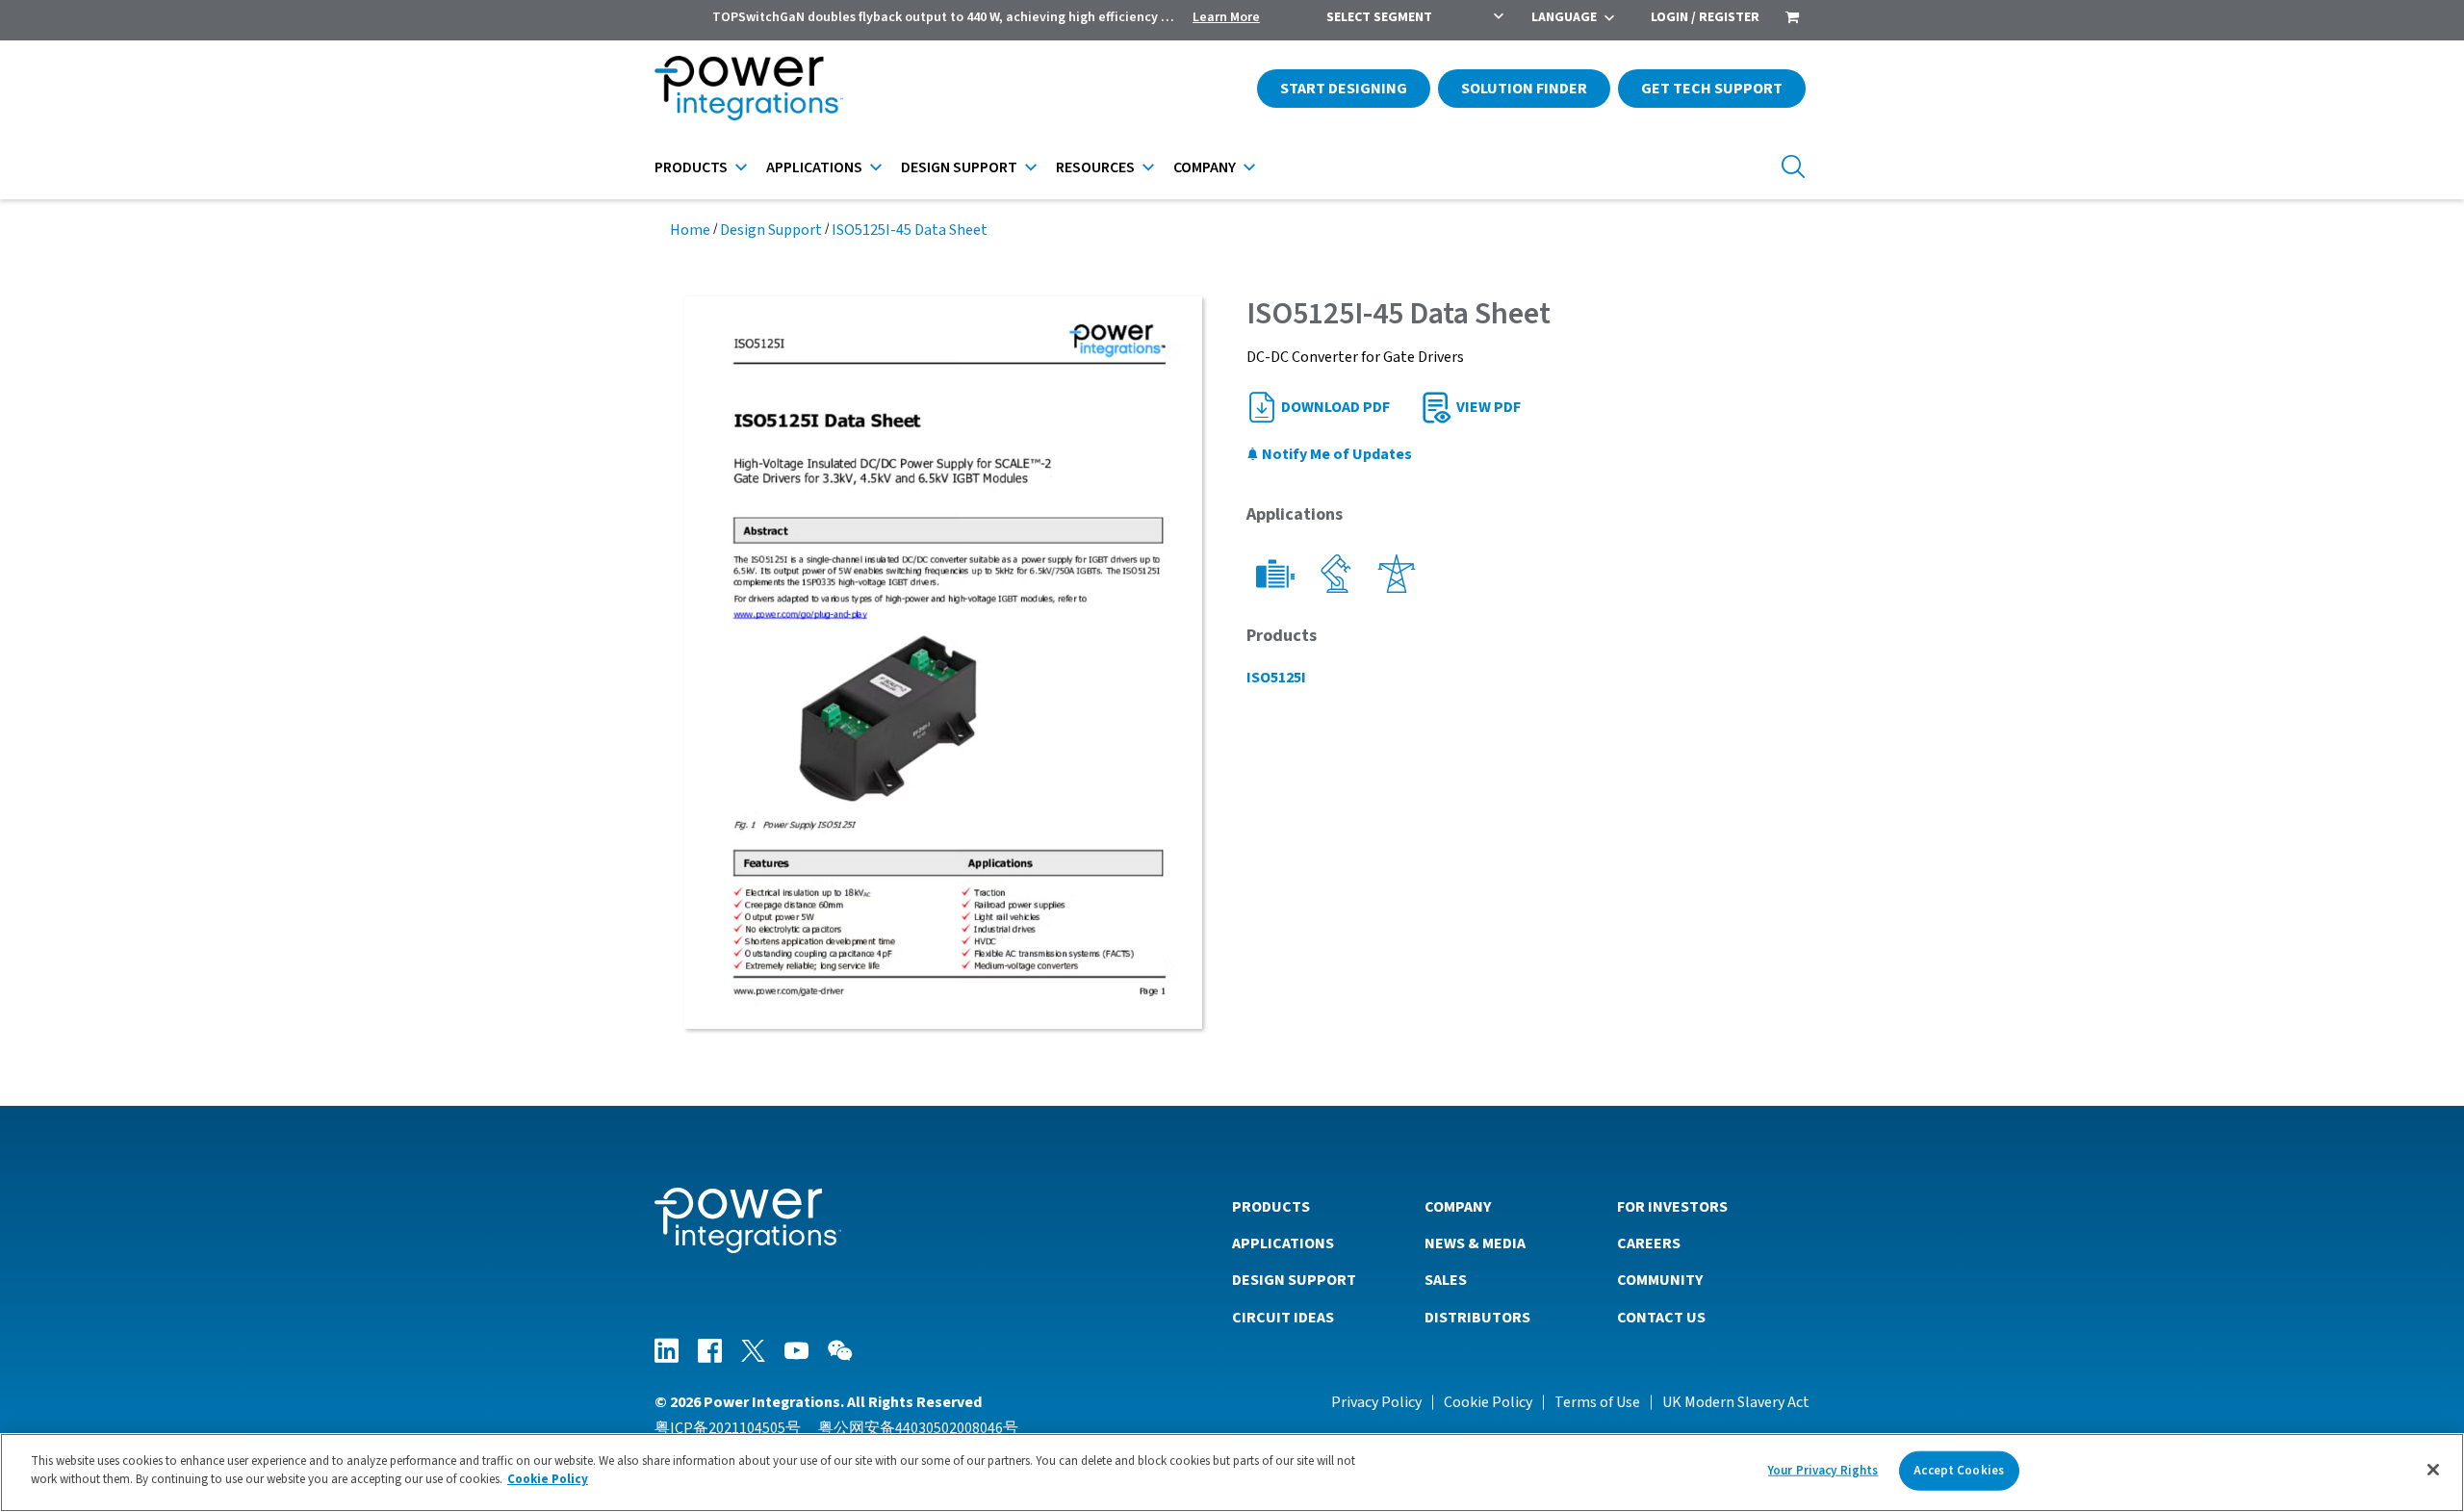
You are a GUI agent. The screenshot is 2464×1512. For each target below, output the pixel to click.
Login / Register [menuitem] (1705, 17)
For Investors (1672, 1207)
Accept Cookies (1959, 1471)
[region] (1232, 1473)
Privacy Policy (1376, 1402)
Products (691, 167)
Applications (814, 167)
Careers (1649, 1243)
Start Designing (1344, 89)
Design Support (959, 167)
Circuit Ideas (1283, 1318)
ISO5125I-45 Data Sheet (910, 230)
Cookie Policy (1488, 1402)
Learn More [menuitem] (1226, 17)
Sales (1446, 1280)
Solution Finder (1524, 89)
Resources (1095, 167)
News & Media (1475, 1243)
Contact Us (1661, 1318)
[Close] (2433, 1470)
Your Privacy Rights (1823, 1471)
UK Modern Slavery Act (1736, 1402)
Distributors (1477, 1318)
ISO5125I (1276, 678)
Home (690, 230)
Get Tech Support (1712, 89)
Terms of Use (1597, 1402)
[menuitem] (1792, 19)
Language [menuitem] (1564, 17)
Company (1205, 167)
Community (1660, 1280)
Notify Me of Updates (1335, 454)
